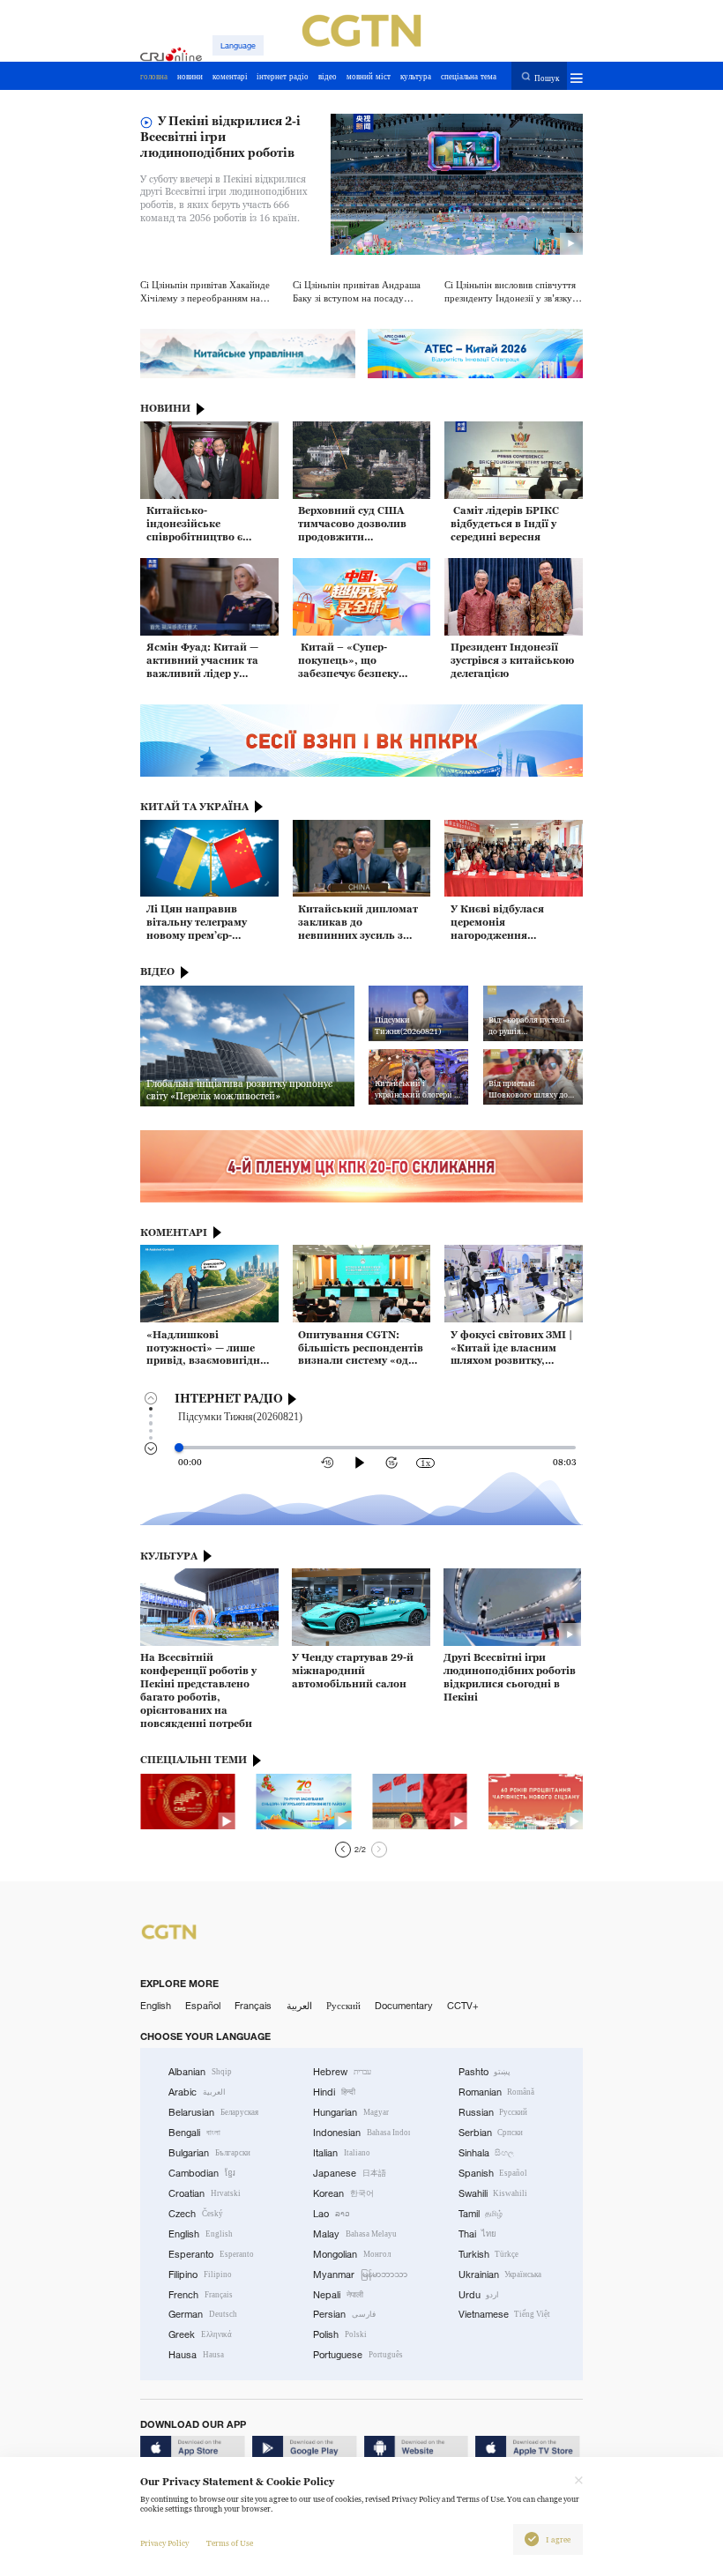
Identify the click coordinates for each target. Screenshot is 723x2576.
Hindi (334, 2092)
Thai (478, 2234)
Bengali (194, 2133)
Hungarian (351, 2112)
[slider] (179, 1448)
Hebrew (342, 2072)
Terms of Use (230, 2543)
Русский (343, 2006)
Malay (355, 2234)
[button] (343, 1850)
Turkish (489, 2254)
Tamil (481, 2214)
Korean (343, 2193)
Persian (344, 2314)
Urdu (479, 2295)
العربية (299, 2006)
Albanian (200, 2072)
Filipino (200, 2274)
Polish (340, 2334)
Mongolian (352, 2254)
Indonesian (361, 2133)
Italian (342, 2153)
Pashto (485, 2072)
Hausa (196, 2355)
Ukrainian (500, 2274)
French (201, 2295)
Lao (332, 2214)
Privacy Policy (164, 2543)
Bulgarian (209, 2153)
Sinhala (487, 2153)
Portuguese (358, 2355)
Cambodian (202, 2173)
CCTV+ (463, 2006)
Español (203, 2006)
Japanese (350, 2173)
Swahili (493, 2193)
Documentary (404, 2006)
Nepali (338, 2295)
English (156, 2006)
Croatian (205, 2193)
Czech (196, 2214)
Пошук (547, 77)
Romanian (497, 2092)
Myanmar (360, 2274)
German (203, 2314)
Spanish (493, 2173)
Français (253, 2006)
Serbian (491, 2133)
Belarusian (213, 2112)
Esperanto (211, 2254)
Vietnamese (505, 2314)
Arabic (197, 2092)
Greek (200, 2334)
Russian (493, 2112)
